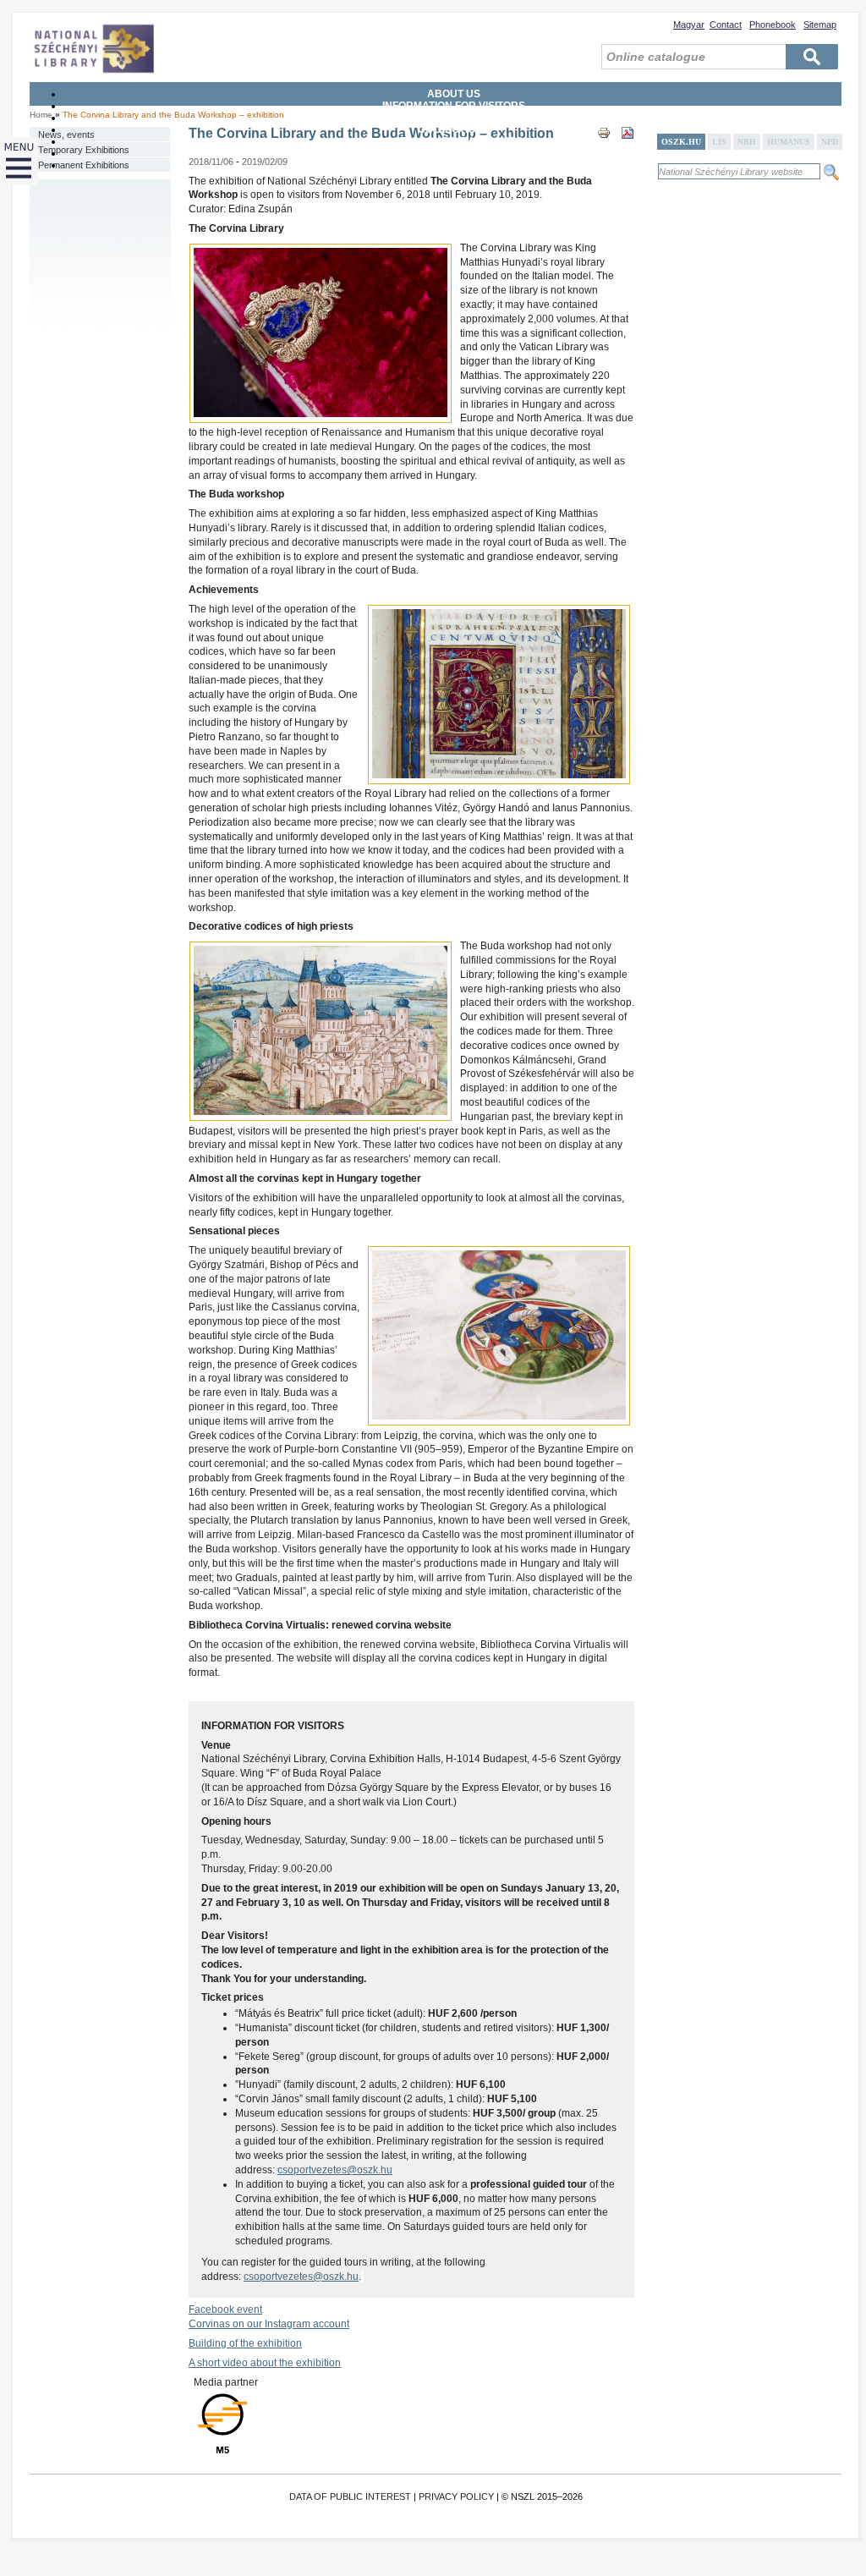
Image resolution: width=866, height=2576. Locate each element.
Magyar (689, 25)
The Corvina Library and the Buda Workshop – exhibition (173, 115)
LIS (719, 142)
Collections (454, 129)
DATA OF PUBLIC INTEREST (350, 2496)
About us (454, 94)
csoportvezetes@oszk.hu (335, 2170)
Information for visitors (454, 106)
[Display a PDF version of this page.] (628, 148)
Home (41, 115)
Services (454, 118)
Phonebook (773, 25)
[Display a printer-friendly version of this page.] (604, 148)
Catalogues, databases (454, 141)
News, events (66, 135)
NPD (830, 142)
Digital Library (454, 153)
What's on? (454, 165)
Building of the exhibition (245, 2343)
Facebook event (225, 2310)
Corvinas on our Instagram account (269, 2324)
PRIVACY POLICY (456, 2496)
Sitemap (820, 25)
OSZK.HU (681, 142)
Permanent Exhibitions (84, 165)
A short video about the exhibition (265, 2363)
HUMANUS (789, 142)
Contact (726, 25)
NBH (747, 142)
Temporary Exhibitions (84, 150)
